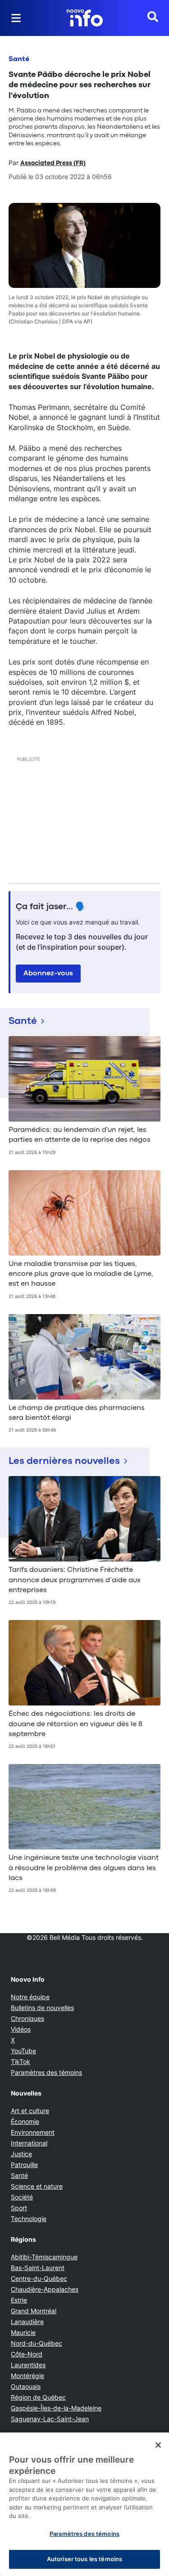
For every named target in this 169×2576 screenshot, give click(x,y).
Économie (25, 2121)
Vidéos (21, 2029)
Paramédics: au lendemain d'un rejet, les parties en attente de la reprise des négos (80, 1135)
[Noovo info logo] (85, 18)
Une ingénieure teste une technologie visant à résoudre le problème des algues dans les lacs (84, 1868)
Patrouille (24, 2165)
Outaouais (26, 2386)
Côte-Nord (27, 2354)
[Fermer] (158, 2445)
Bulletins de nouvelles (42, 2008)
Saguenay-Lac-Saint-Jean (50, 2419)
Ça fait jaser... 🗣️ (51, 907)
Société (22, 2197)
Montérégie (27, 2376)
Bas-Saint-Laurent (38, 2268)
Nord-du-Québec (37, 2343)
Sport (19, 2208)
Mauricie (23, 2332)
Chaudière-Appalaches (45, 2289)
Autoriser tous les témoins (84, 2559)
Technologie (29, 2219)
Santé (19, 59)
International (29, 2143)
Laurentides (28, 2365)
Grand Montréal (34, 2311)
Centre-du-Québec (39, 2278)
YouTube (23, 2051)
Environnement (33, 2132)
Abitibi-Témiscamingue (44, 2257)
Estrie (19, 2300)
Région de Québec (38, 2397)
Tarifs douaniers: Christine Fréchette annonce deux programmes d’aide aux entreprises (75, 1580)
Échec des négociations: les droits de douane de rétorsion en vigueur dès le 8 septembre (75, 1724)
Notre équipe (30, 1997)
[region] (84, 2504)
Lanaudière (27, 2322)
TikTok (21, 2062)
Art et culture (30, 2111)
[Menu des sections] (16, 18)
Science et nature (37, 2186)
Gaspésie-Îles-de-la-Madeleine (56, 2408)
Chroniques (27, 2018)
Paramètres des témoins (46, 2073)
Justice (21, 2154)
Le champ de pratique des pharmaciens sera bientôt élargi (77, 1413)
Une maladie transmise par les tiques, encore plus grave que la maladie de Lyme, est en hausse (81, 1274)
